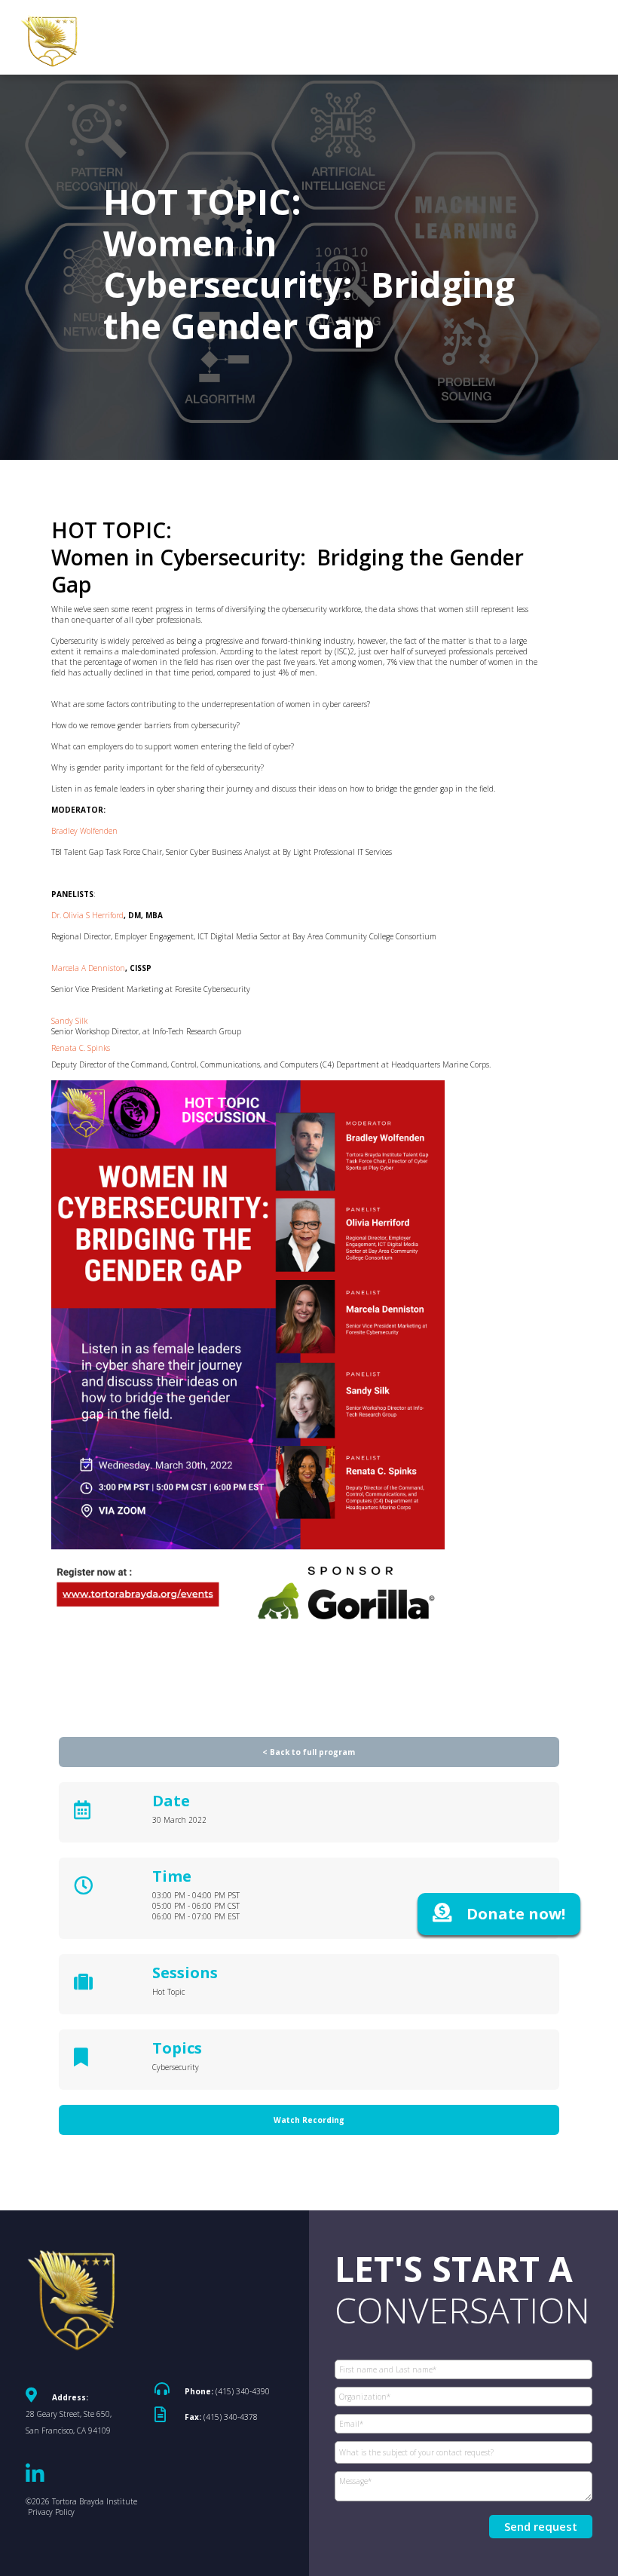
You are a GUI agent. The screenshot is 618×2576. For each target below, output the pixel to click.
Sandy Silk (70, 1021)
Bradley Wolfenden (86, 831)
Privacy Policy (51, 2512)
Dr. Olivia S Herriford (87, 915)
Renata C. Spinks (81, 1048)
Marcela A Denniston (88, 968)
